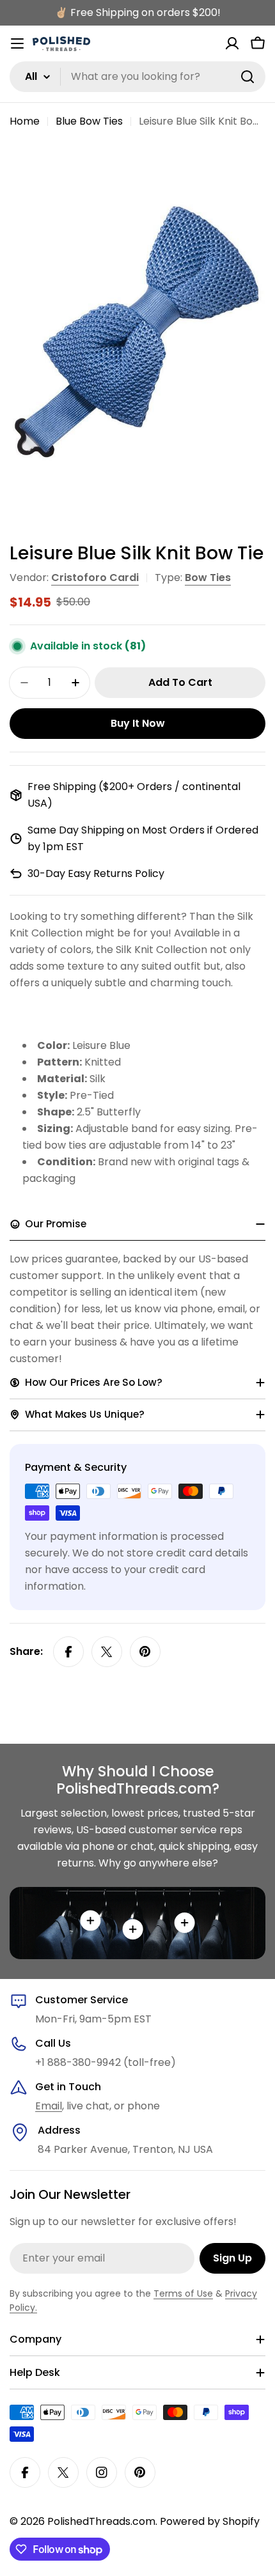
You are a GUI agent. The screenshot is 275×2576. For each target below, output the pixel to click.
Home (25, 121)
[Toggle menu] (17, 43)
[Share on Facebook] (68, 1652)
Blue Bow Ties (89, 121)
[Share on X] (107, 1652)
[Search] (247, 77)
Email (49, 2106)
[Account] (232, 43)
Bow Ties (208, 578)
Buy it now (138, 723)
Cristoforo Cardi (95, 578)
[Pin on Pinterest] (145, 1652)
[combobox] (137, 77)
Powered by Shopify (210, 2521)
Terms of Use (183, 2293)
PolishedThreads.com (101, 2521)
